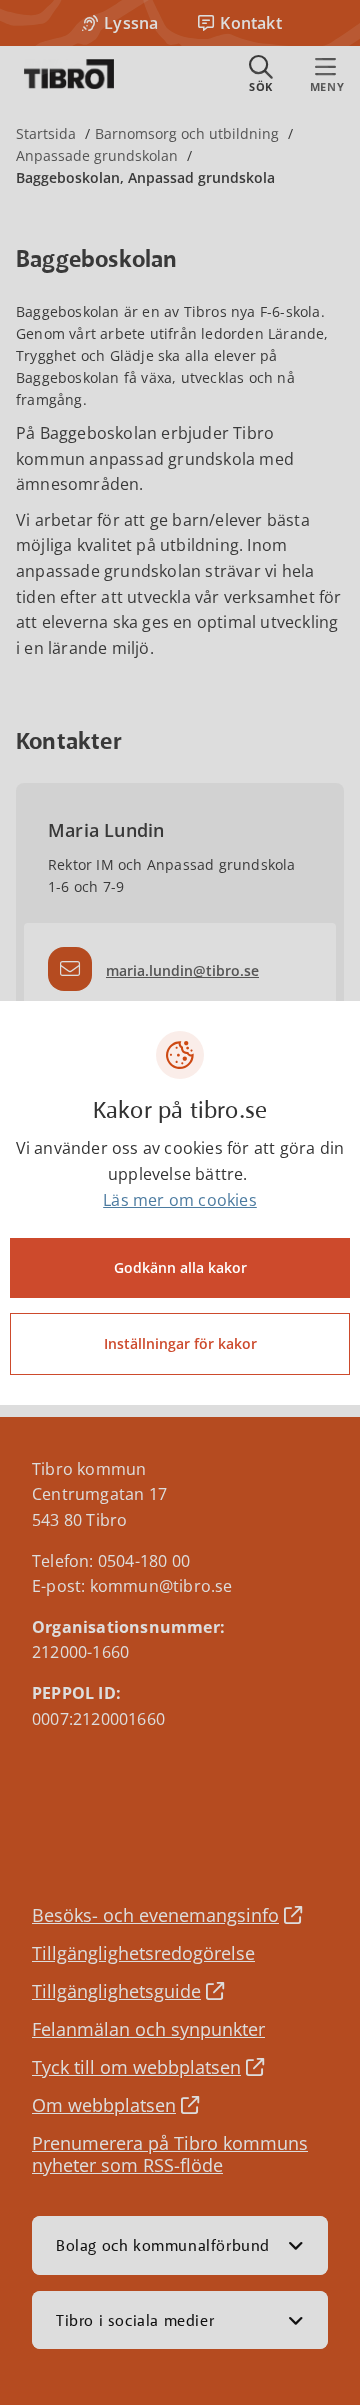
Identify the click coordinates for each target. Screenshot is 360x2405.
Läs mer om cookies (180, 1200)
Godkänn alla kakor (180, 1267)
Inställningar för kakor (180, 1343)
